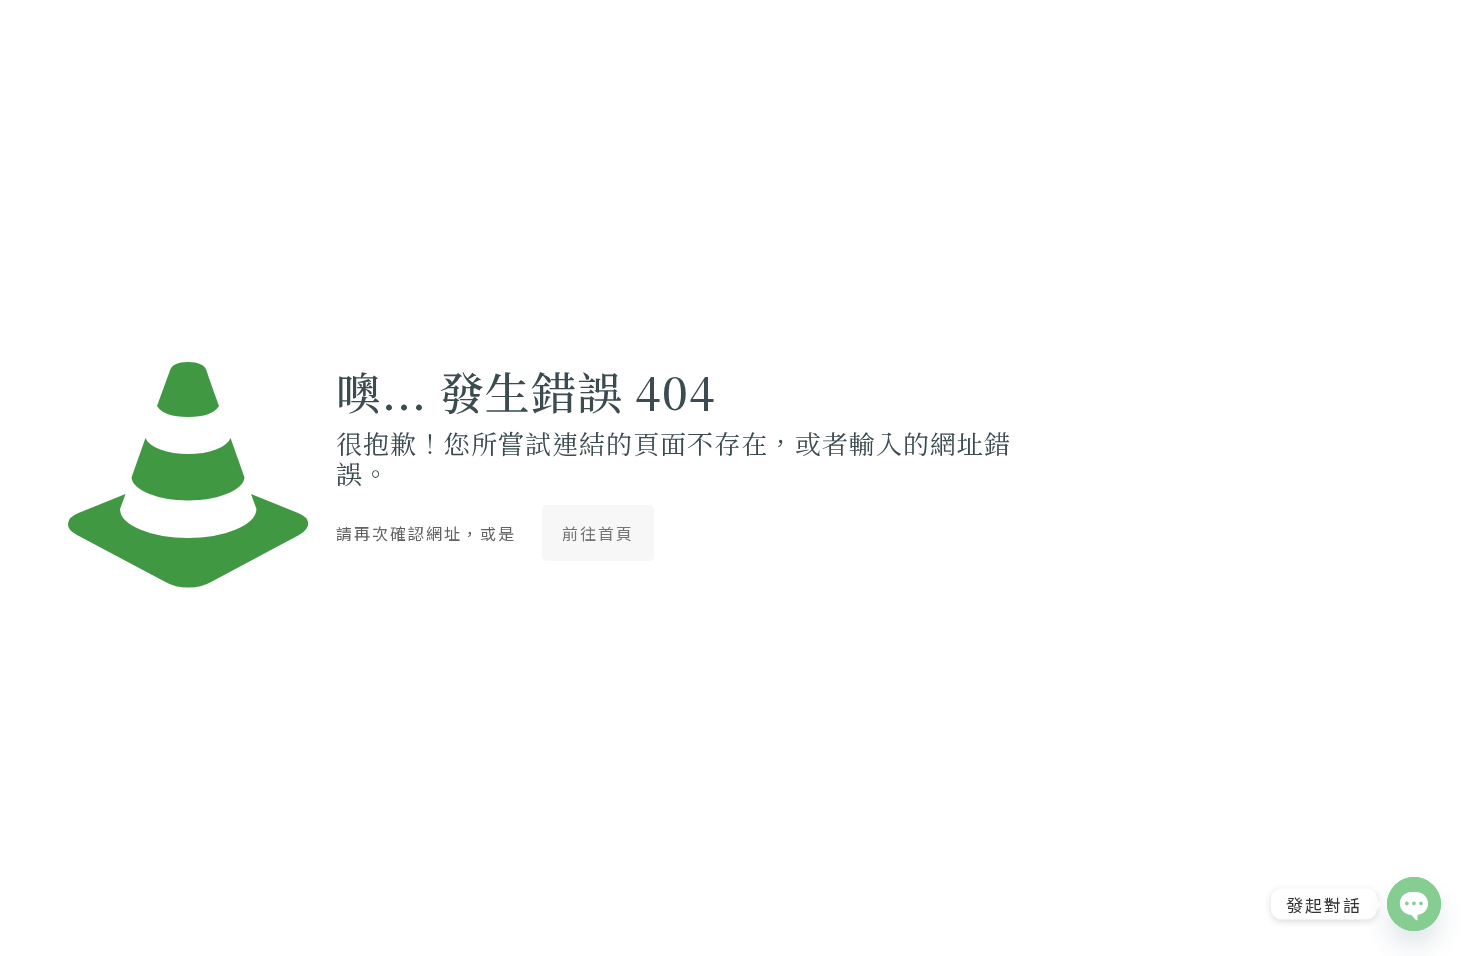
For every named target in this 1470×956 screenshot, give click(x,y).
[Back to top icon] (1374, 915)
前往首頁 (598, 533)
